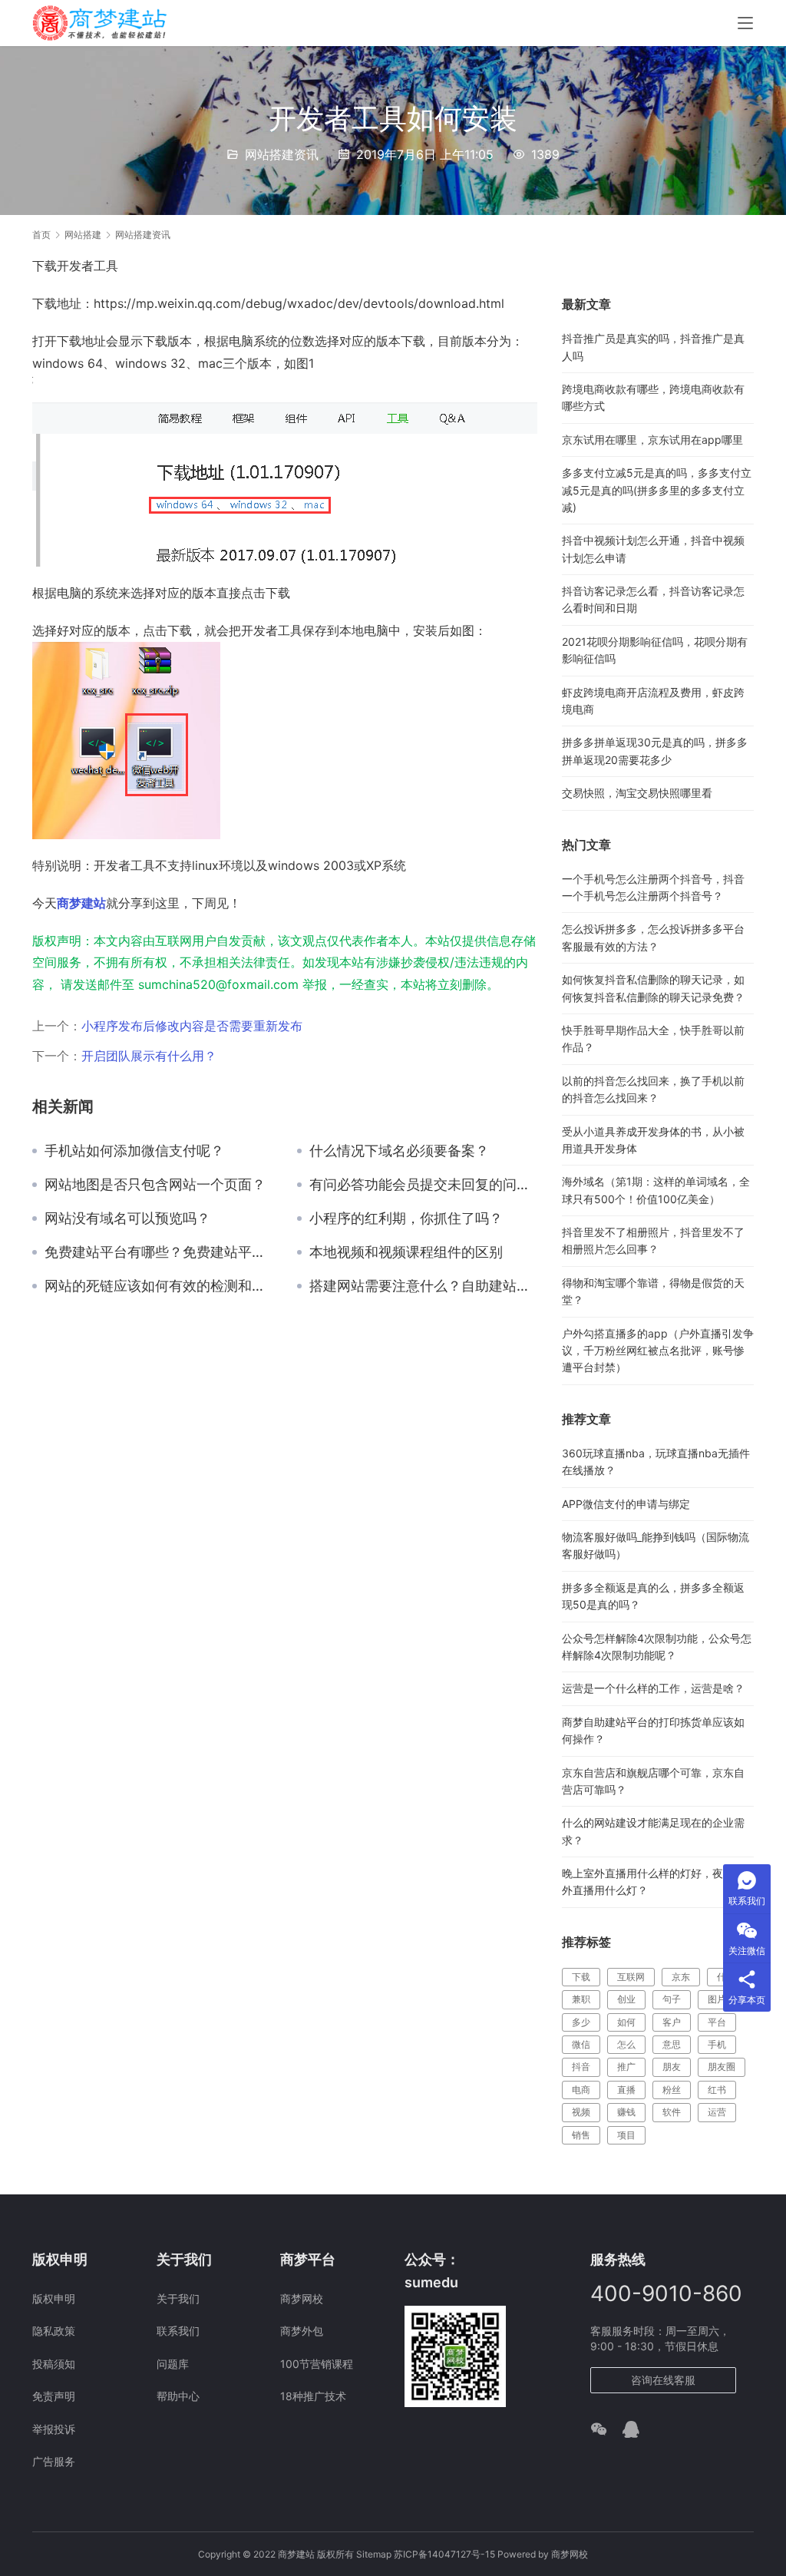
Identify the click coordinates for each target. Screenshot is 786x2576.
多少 (581, 2022)
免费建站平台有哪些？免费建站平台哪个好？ (159, 1252)
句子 (672, 1999)
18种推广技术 (313, 2396)
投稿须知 (54, 2364)
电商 (581, 2090)
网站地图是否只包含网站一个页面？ (155, 1185)
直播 (626, 2090)
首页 (41, 235)
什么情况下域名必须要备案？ (399, 1151)
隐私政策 (54, 2331)
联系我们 (178, 2331)
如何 (626, 2022)
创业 (626, 1999)
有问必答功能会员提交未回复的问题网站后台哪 (424, 1185)
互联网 (631, 1977)
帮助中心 (178, 2396)
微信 (581, 2044)
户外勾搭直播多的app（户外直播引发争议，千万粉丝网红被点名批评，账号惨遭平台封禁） (658, 1351)
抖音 (581, 2067)
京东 (681, 1977)
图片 (717, 1999)
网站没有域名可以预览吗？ (127, 1219)
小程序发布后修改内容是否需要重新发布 (192, 1026)
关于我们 (178, 2298)
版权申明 (54, 2298)
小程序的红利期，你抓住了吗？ (406, 1219)
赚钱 (626, 2112)
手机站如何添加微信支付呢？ (134, 1151)
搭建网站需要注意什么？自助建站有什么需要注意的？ (424, 1286)
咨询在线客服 (663, 2380)
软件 (672, 2112)
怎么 (626, 2044)
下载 (581, 1977)
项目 (626, 2135)
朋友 (672, 2067)
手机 (717, 2044)
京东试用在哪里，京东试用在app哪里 (652, 440)
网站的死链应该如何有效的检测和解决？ (159, 1286)
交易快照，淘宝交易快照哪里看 (637, 793)
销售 (581, 2135)
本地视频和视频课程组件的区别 (406, 1252)
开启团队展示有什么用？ (149, 1056)
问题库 (173, 2364)
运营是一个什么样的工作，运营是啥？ (653, 1688)
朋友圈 (722, 2067)
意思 (672, 2044)
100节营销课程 (317, 2364)
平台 (717, 2022)
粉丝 (672, 2090)
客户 (672, 2022)
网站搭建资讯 (282, 154)
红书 (717, 2090)
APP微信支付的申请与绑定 (626, 1504)
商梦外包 (302, 2331)
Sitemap (374, 2554)
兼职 (581, 1999)
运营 (717, 2112)
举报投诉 (54, 2429)
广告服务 (54, 2461)
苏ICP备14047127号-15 (444, 2554)
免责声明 (54, 2396)
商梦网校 (302, 2298)
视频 (581, 2112)
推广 (626, 2067)
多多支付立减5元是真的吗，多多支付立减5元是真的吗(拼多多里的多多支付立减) (657, 490)
